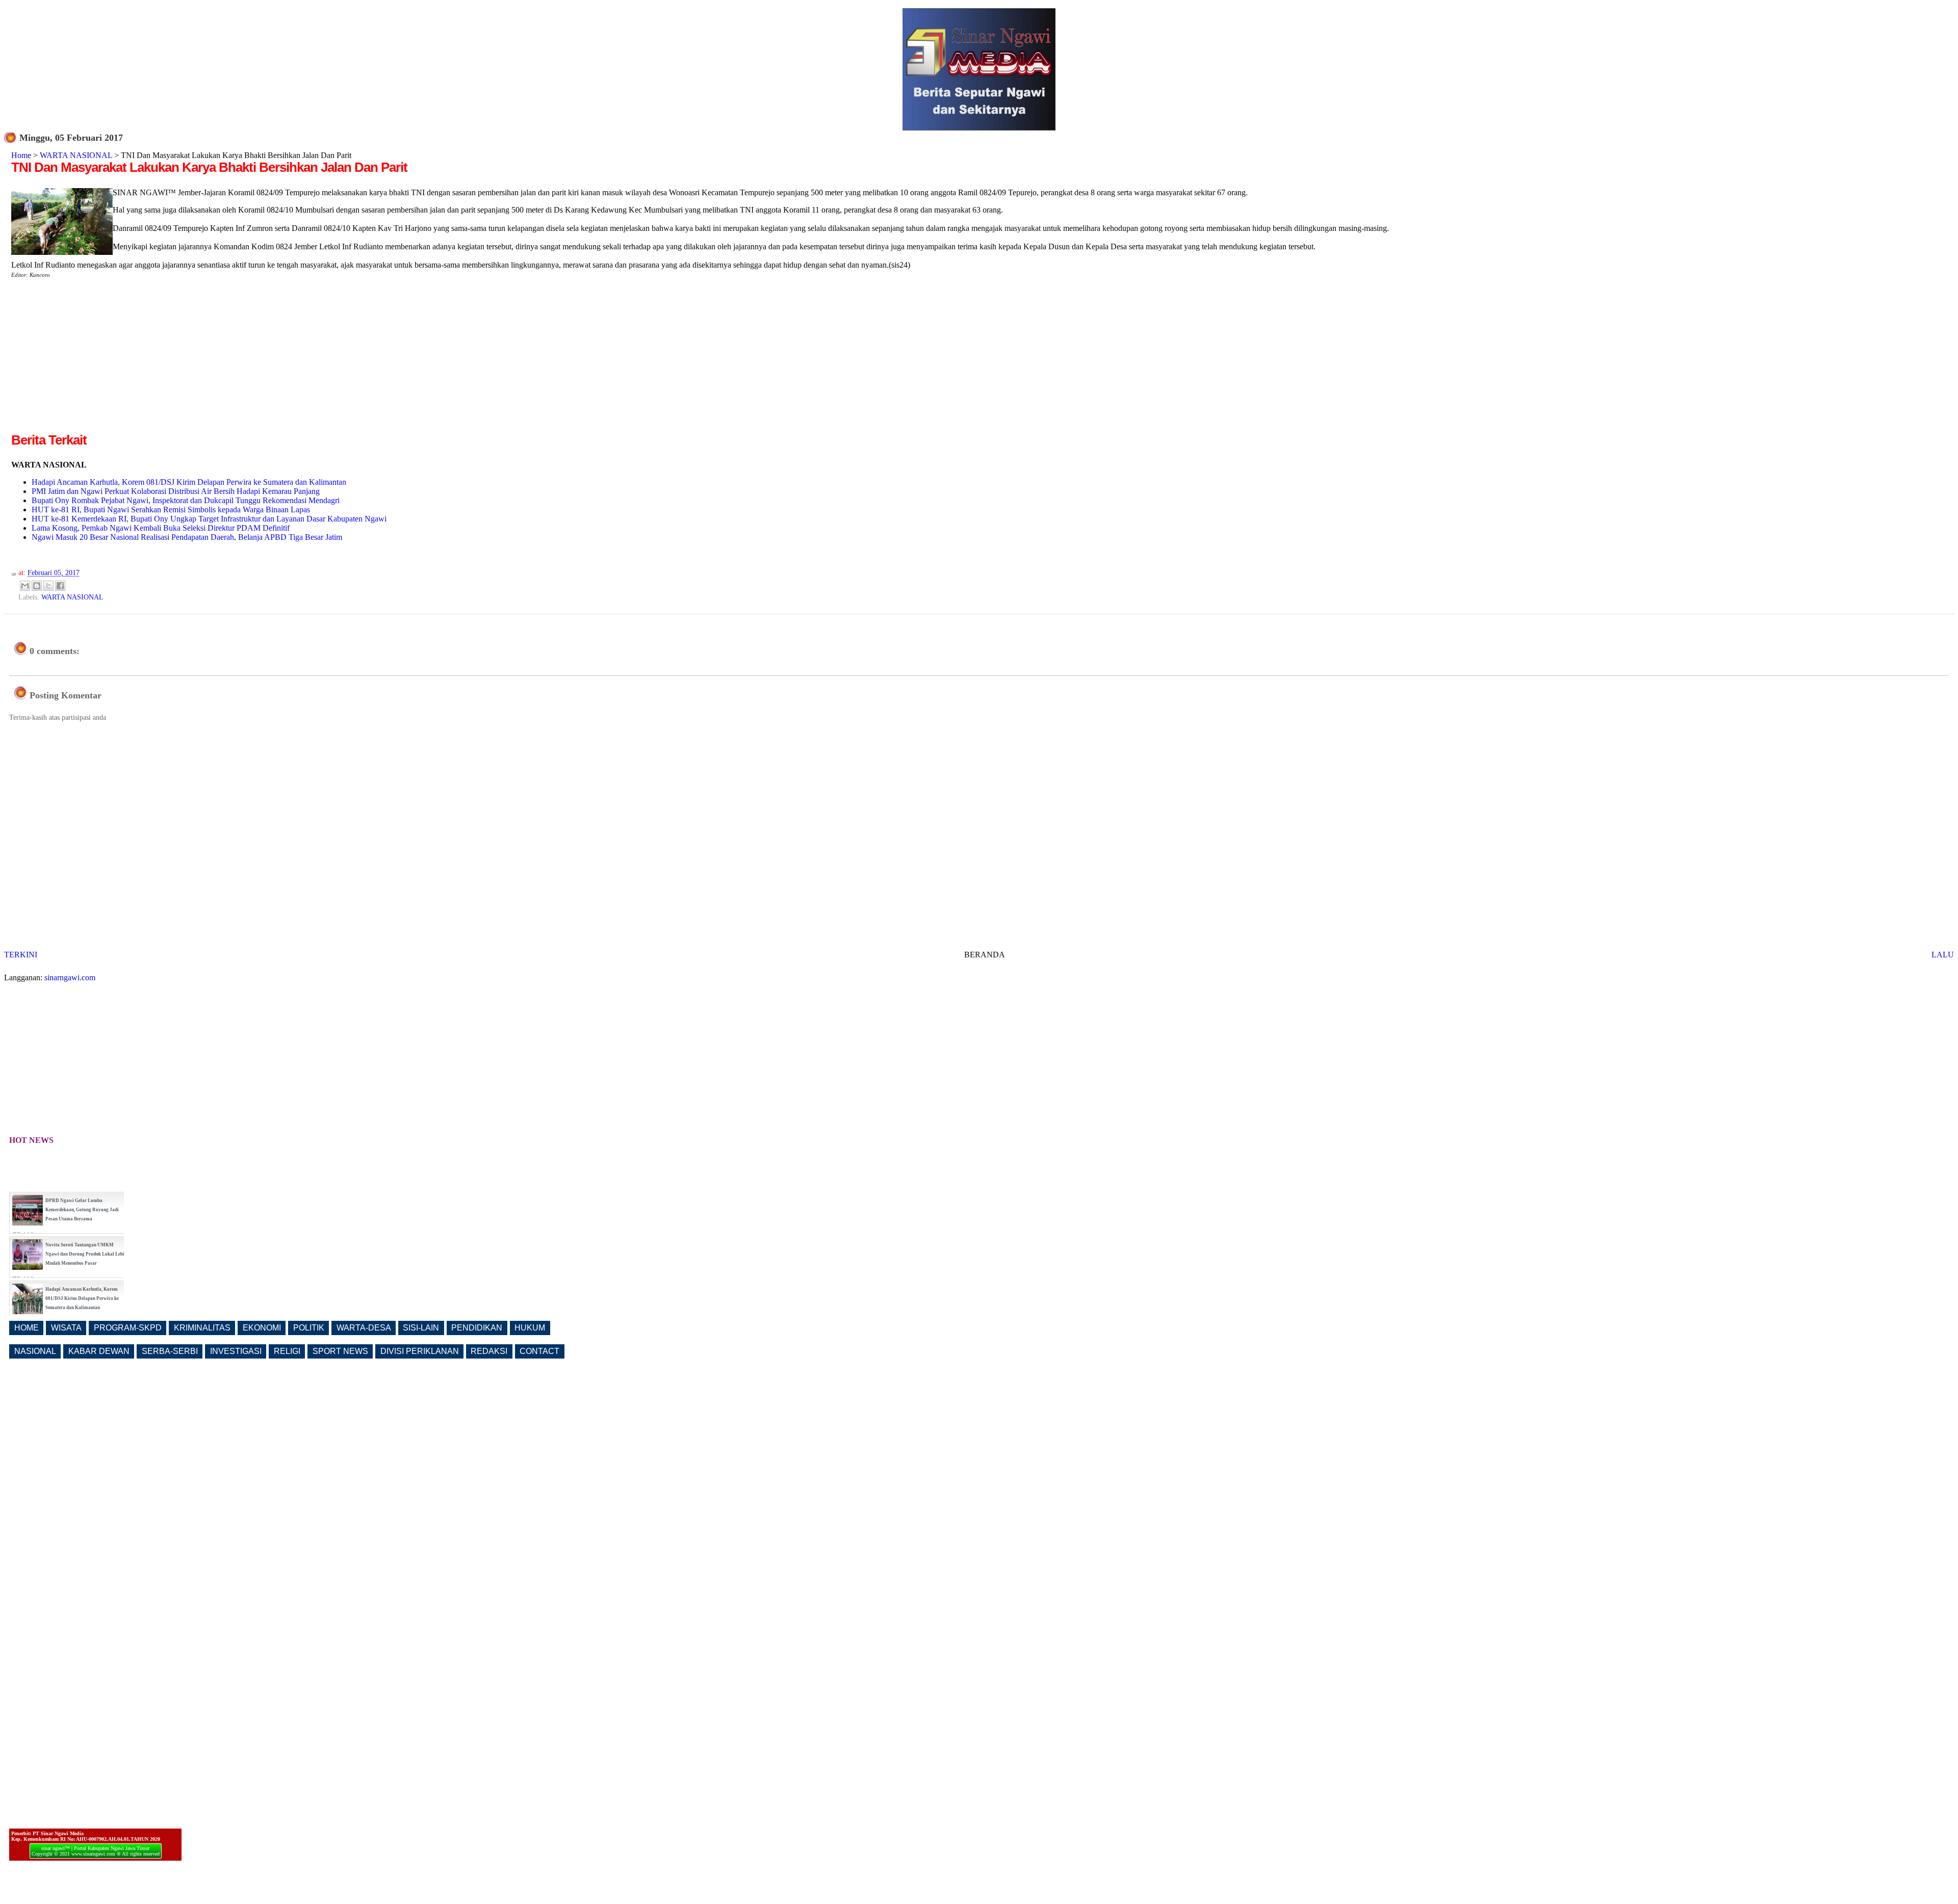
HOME (27, 1328)
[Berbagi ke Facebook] (60, 586)
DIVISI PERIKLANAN (420, 1351)
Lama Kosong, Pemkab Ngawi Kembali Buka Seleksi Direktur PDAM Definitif (161, 528)
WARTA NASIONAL (76, 155)
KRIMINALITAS (202, 1328)
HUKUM (530, 1328)
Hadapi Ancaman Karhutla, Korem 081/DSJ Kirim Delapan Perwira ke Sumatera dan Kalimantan (189, 482)
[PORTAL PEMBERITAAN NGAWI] (979, 128)
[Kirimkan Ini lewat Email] (25, 586)
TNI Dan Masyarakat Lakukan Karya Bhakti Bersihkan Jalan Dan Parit (209, 167)
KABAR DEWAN (99, 1351)
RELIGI (287, 1351)
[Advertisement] (97, 359)
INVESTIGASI (236, 1351)
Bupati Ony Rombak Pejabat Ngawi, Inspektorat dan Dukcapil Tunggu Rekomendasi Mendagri (186, 500)
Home (21, 155)
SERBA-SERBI (170, 1351)
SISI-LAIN (421, 1328)
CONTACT (539, 1351)
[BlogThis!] (37, 586)
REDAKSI (489, 1351)
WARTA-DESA (364, 1328)
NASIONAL (35, 1351)
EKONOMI (262, 1328)
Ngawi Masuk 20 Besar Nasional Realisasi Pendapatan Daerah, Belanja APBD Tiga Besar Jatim (187, 537)
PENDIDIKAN (477, 1328)
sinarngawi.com (70, 977)
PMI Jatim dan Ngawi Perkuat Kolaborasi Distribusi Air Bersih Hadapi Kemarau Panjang (176, 491)
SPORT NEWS (340, 1351)
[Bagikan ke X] (48, 586)
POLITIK (309, 1328)
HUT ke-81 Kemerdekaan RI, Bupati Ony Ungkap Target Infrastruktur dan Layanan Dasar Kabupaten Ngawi (209, 519)
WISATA (66, 1328)
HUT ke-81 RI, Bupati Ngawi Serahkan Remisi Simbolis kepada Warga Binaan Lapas (171, 510)
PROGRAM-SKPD (128, 1328)
